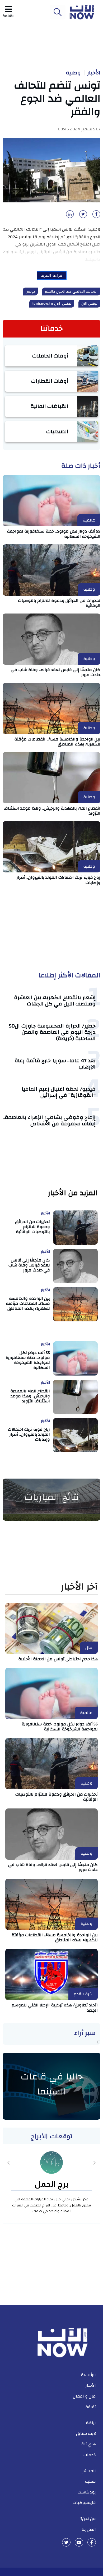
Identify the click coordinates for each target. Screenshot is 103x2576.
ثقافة (91, 2407)
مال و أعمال (84, 2396)
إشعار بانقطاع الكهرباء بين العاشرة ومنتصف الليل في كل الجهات (55, 1001)
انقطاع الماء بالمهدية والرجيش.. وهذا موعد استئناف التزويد (52, 811)
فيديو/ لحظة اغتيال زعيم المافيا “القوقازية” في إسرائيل (59, 1092)
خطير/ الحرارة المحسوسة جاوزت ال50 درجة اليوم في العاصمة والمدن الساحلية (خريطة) (52, 1032)
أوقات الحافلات (50, 356)
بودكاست (87, 2492)
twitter (66, 2542)
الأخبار (94, 73)
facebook (92, 2542)
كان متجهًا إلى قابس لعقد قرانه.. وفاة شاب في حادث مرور (56, 672)
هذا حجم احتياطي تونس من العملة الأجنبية (58, 1659)
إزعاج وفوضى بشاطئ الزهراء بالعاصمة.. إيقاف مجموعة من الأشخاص (49, 1120)
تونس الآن (90, 304)
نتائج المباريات (51, 1497)
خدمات (90, 2455)
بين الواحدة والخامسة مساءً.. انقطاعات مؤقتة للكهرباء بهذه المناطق (57, 742)
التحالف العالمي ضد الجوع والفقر (71, 292)
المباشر (89, 2471)
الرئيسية (88, 2375)
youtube (79, 2542)
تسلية (90, 2481)
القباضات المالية (50, 406)
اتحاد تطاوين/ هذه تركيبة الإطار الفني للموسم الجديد (55, 2008)
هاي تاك (88, 2444)
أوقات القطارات (50, 381)
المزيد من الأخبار (73, 1193)
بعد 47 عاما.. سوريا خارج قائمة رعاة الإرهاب (55, 1064)
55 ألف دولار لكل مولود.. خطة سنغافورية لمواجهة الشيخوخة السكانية (54, 534)
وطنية (73, 73)
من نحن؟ (88, 2519)
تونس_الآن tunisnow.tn (52, 304)
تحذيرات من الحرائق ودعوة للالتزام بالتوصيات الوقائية (59, 603)
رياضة (91, 2423)
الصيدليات (57, 431)
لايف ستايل (86, 2434)
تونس (30, 292)
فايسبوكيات (84, 2503)
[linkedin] (69, 216)
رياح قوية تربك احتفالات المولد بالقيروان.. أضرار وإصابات (58, 880)
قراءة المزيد (52, 275)
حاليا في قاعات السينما (52, 2084)
